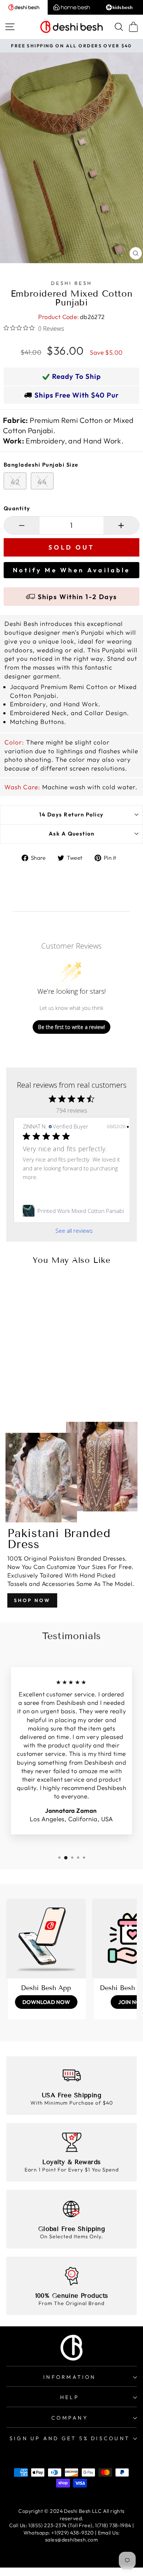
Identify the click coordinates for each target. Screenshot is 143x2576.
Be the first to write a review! (71, 1027)
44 (42, 482)
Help (70, 2397)
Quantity (17, 508)
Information (69, 2377)
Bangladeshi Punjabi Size (41, 465)
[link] (74, 1211)
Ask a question (72, 834)
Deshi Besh (71, 283)
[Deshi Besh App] (46, 1939)
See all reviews (74, 1231)
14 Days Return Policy (71, 814)
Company (70, 2418)
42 (15, 482)
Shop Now (32, 1600)
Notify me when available (71, 570)
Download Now (46, 2002)
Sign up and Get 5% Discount (70, 2438)
